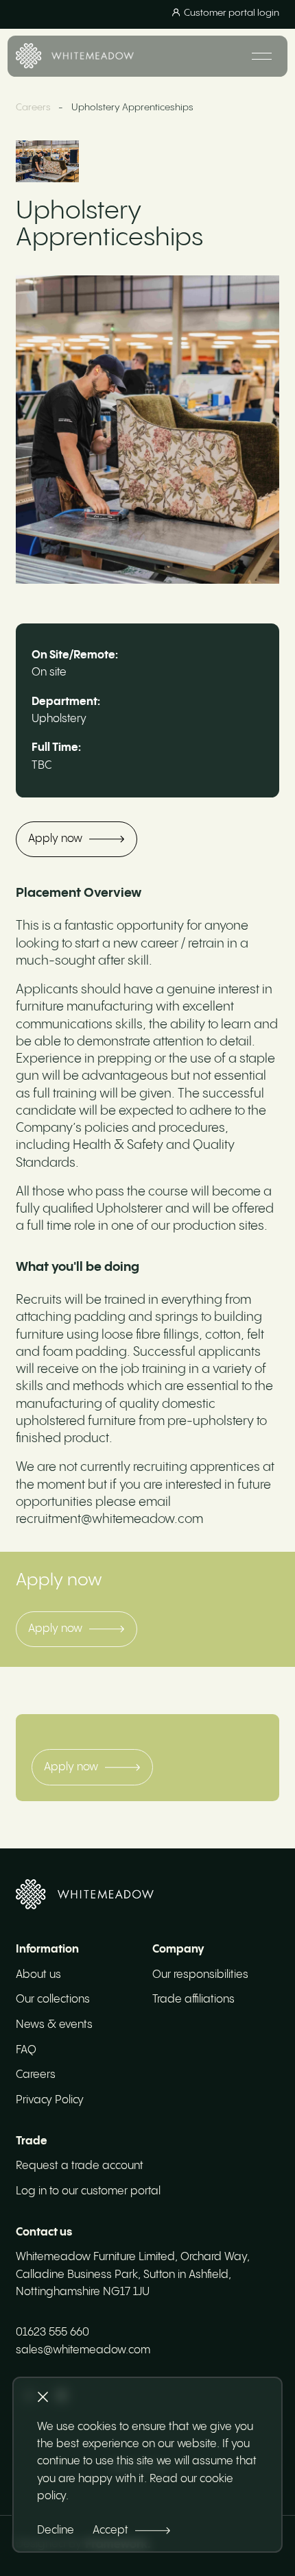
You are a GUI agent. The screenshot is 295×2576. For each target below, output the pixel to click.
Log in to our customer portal (88, 2191)
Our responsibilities (200, 1975)
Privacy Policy (50, 2100)
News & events (54, 2025)
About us (38, 1975)
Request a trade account (80, 2166)
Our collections (53, 1999)
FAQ (26, 2050)
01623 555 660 (52, 2332)
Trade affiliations (193, 1999)
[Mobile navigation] (262, 56)
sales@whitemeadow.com (83, 2350)
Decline (56, 2530)
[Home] (75, 56)
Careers (33, 108)
